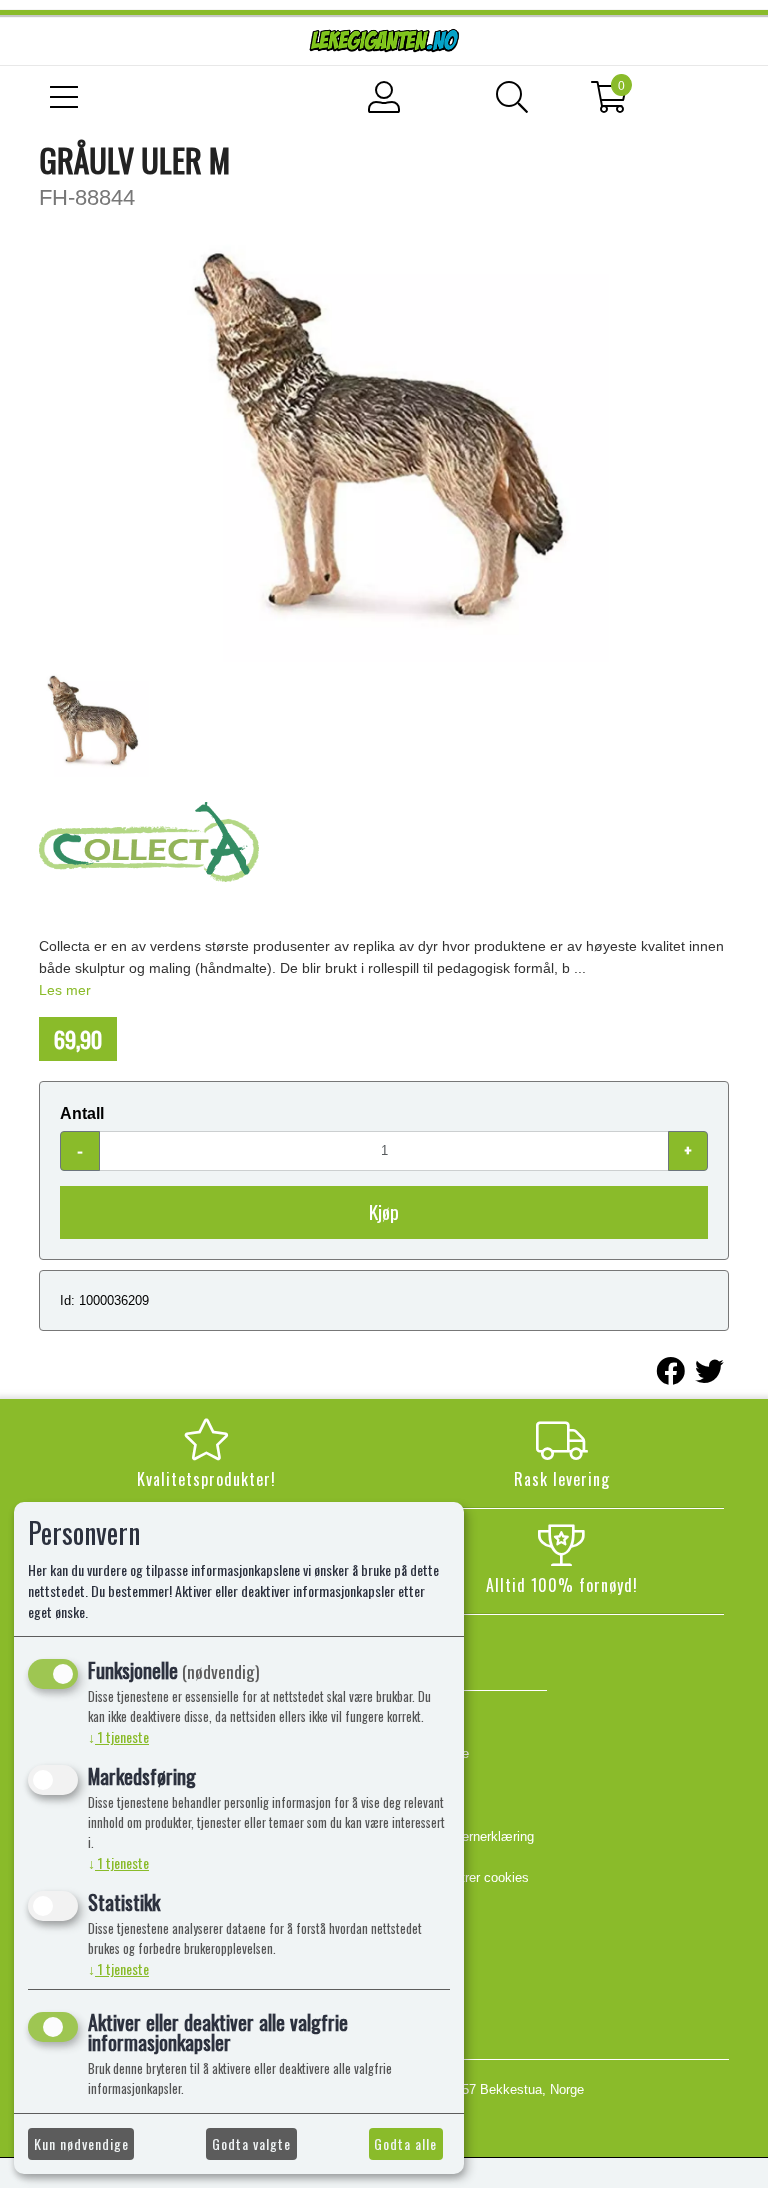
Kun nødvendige (81, 2143)
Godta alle (405, 2143)
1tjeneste (118, 1736)
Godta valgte (251, 2143)
